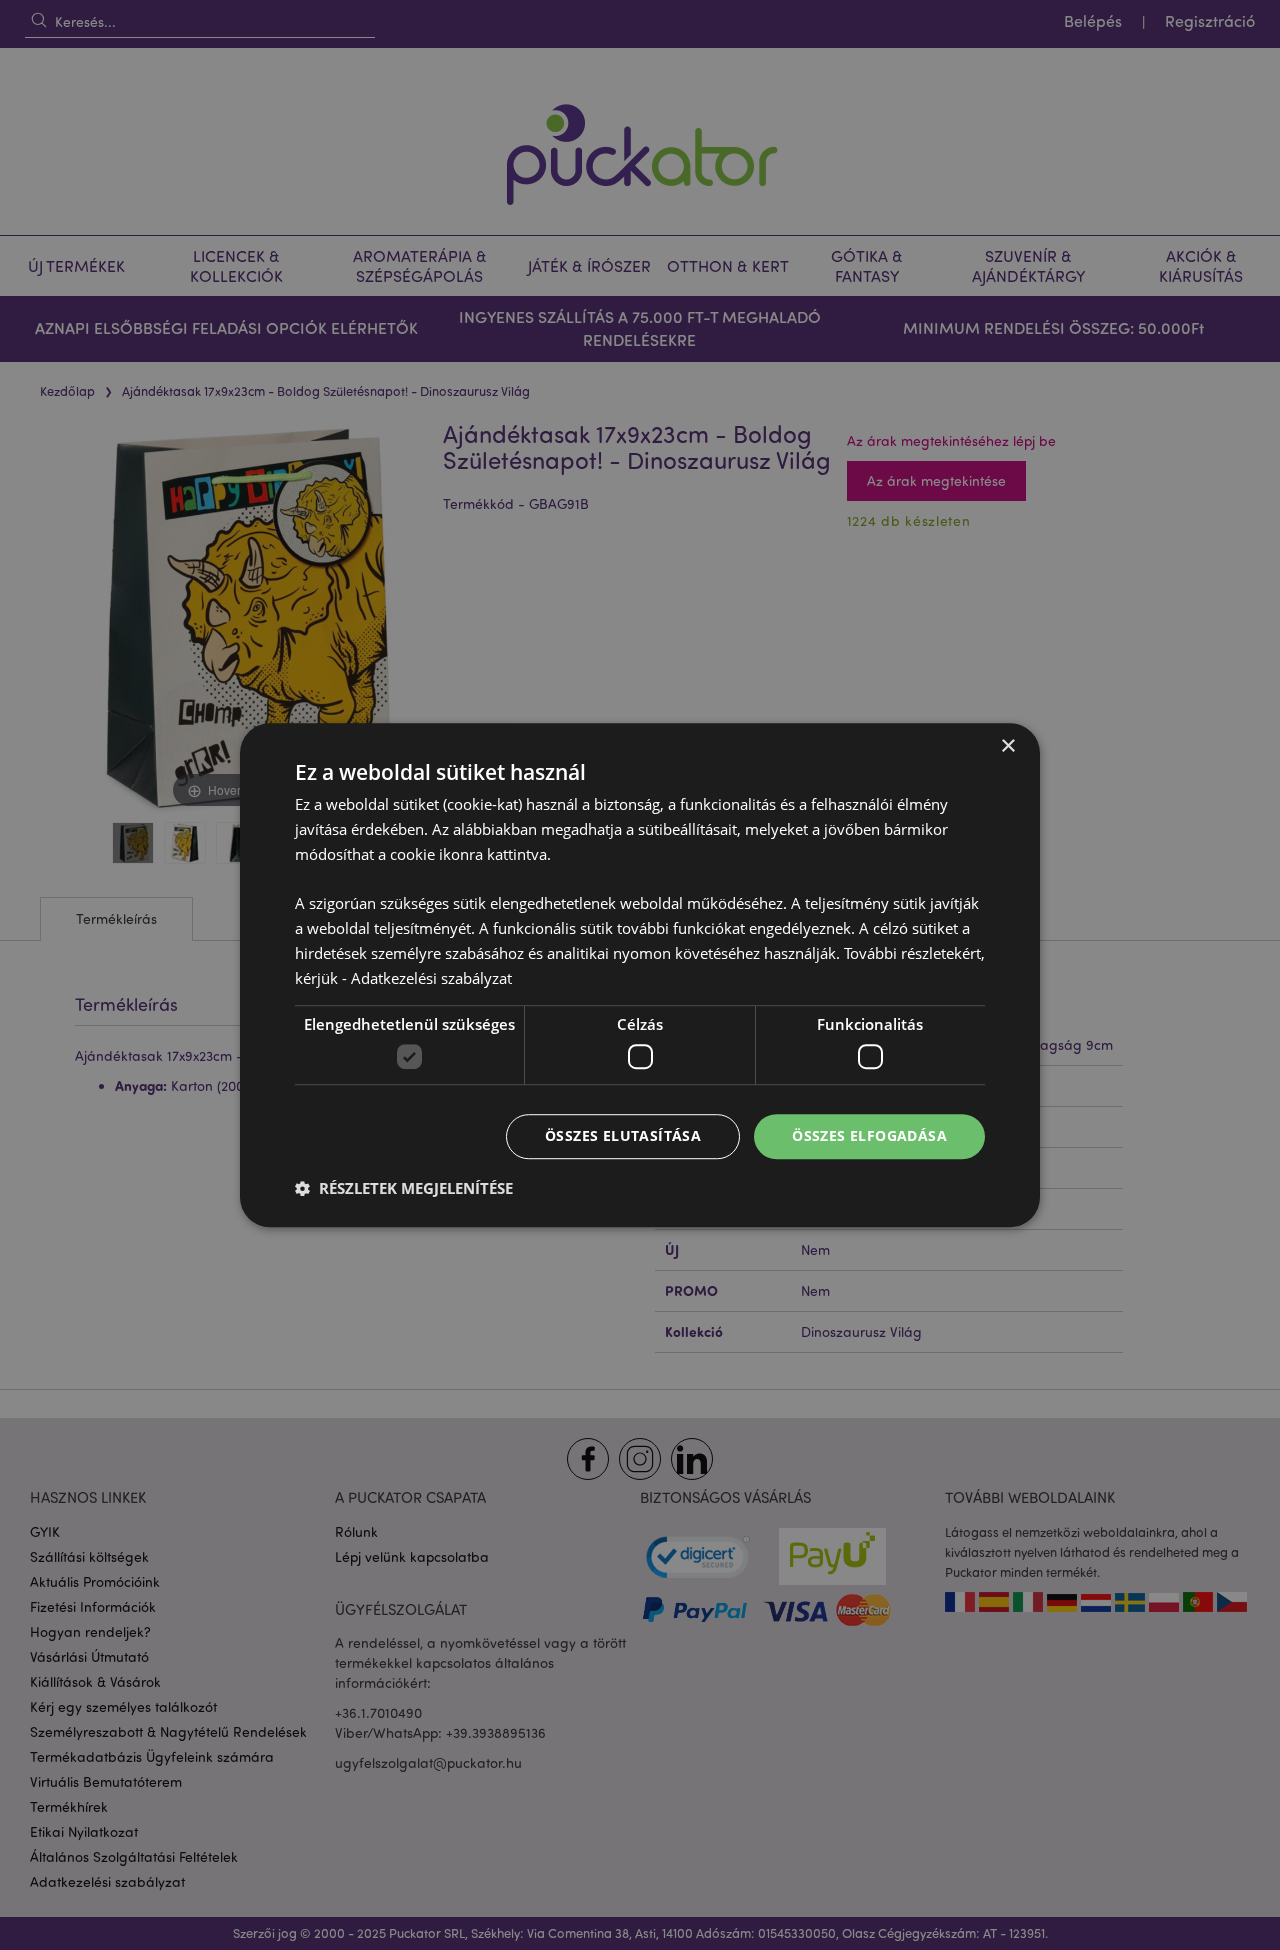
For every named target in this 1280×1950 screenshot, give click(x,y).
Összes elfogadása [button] (869, 1135)
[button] (404, 1188)
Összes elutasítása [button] (623, 1135)
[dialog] (640, 975)
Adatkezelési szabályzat (431, 978)
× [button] (1007, 746)
